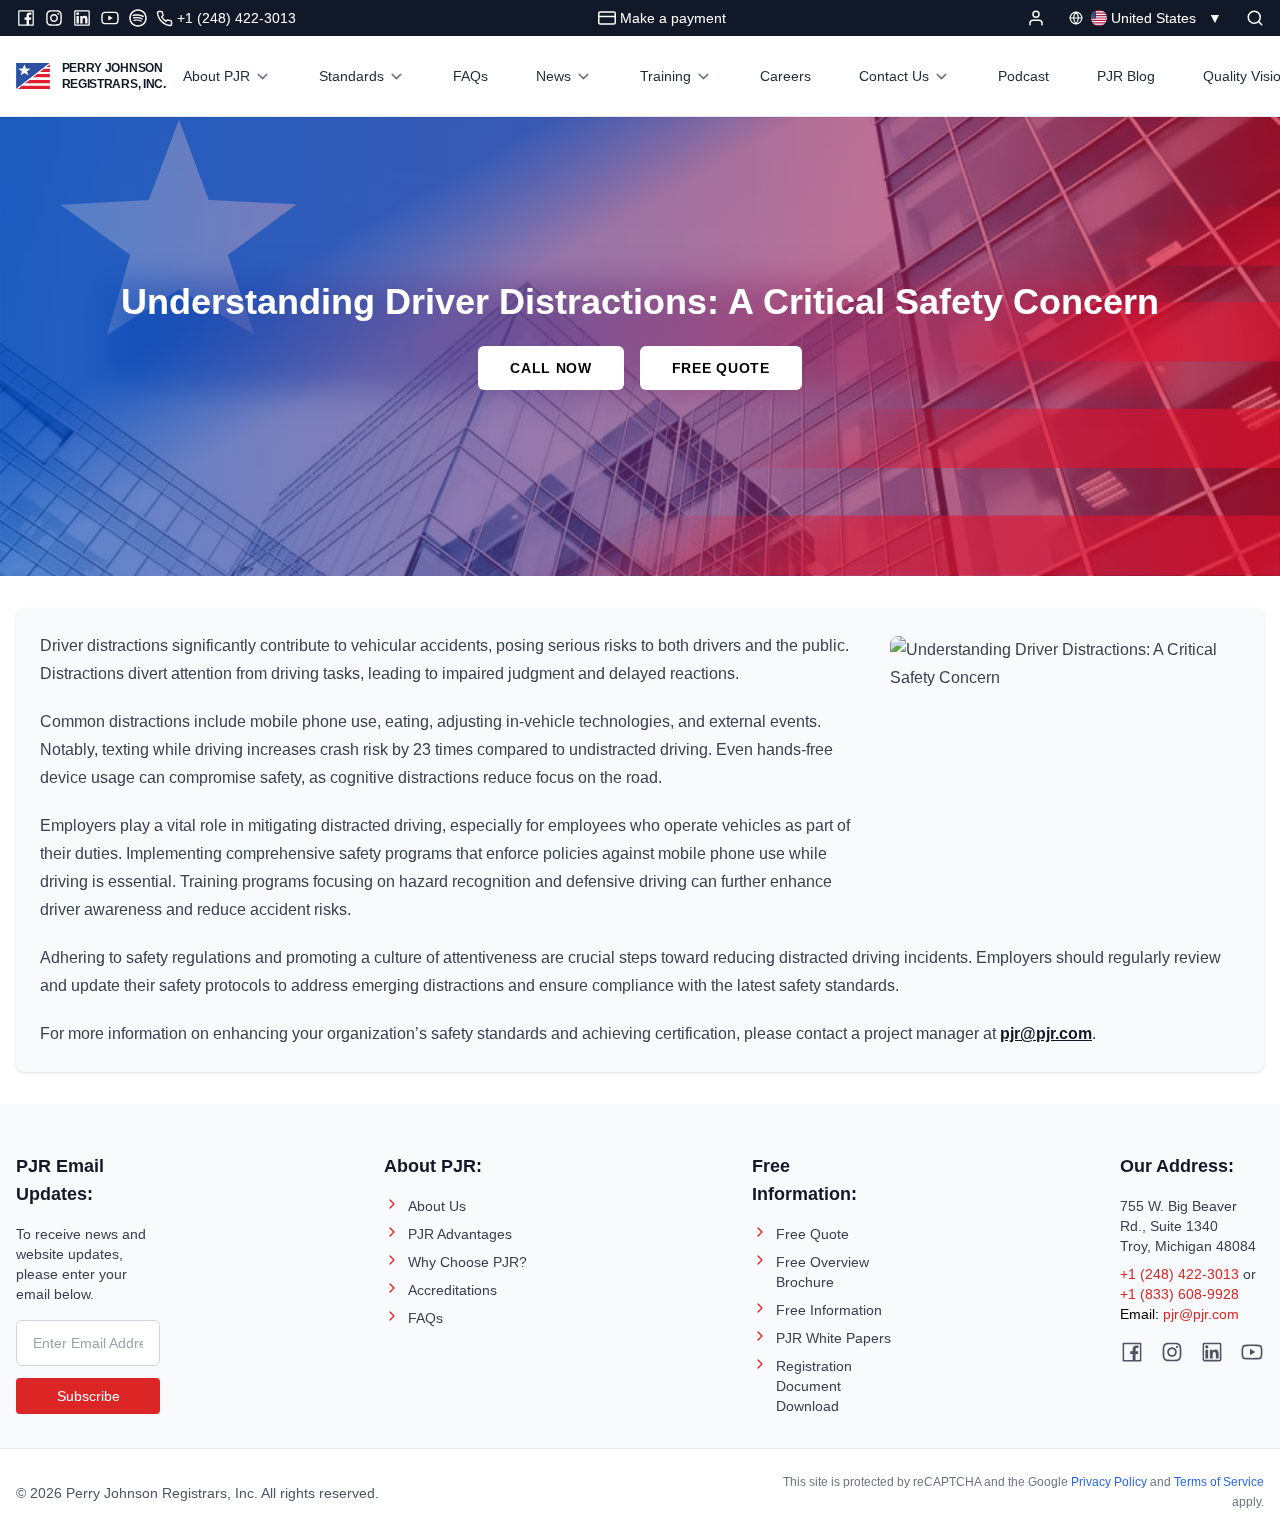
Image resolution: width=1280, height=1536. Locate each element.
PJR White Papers (833, 1338)
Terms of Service (1219, 1482)
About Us (437, 1206)
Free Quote (721, 368)
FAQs (425, 1318)
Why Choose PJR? (467, 1262)
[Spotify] (138, 18)
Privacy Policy (1109, 1482)
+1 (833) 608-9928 (1179, 1294)
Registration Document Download (814, 1386)
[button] (1255, 18)
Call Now (551, 368)
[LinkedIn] (82, 18)
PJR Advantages (460, 1234)
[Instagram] (54, 18)
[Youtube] (110, 18)
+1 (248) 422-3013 (1179, 1274)
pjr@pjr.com (1201, 1314)
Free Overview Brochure (822, 1272)
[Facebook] (26, 18)
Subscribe (88, 1396)
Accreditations (452, 1290)
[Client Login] (1036, 18)
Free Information (829, 1310)
